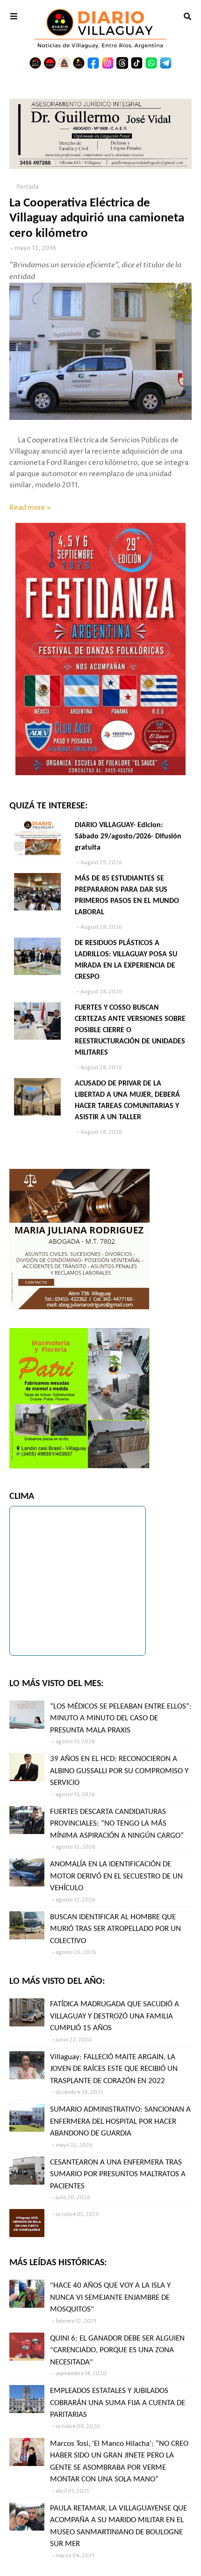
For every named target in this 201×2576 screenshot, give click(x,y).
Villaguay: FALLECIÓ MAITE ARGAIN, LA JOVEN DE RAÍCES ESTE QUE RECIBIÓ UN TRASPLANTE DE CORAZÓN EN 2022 (114, 2069)
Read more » (30, 508)
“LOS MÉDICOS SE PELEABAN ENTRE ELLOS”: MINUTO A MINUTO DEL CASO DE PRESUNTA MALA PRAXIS (121, 1718)
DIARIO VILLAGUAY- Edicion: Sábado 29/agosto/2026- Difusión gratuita (128, 837)
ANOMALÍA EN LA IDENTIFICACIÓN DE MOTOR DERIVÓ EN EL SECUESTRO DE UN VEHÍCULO (116, 1876)
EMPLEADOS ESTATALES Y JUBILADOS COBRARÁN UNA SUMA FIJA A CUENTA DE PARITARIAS (118, 2403)
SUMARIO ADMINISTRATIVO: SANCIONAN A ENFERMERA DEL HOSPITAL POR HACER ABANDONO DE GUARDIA (120, 2121)
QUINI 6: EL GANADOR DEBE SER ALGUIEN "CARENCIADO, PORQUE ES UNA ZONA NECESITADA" (117, 2350)
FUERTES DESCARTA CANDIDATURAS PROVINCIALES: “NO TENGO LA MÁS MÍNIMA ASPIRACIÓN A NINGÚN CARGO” (117, 1824)
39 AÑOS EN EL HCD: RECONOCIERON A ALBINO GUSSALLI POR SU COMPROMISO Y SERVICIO (119, 1771)
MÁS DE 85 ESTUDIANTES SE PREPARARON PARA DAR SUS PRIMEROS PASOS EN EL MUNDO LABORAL (127, 895)
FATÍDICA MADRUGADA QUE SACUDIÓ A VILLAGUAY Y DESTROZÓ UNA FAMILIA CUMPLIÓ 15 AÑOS (115, 2016)
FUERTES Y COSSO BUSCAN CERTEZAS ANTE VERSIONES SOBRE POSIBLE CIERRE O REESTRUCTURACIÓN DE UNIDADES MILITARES (130, 1030)
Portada (28, 187)
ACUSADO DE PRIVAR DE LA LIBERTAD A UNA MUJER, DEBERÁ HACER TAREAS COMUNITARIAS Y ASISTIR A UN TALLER (127, 1101)
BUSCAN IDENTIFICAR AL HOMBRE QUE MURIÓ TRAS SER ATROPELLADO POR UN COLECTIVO (115, 1929)
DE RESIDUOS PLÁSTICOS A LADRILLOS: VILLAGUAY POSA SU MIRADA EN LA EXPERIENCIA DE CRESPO (126, 960)
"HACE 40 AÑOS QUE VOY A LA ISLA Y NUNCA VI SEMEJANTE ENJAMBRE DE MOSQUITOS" (110, 2297)
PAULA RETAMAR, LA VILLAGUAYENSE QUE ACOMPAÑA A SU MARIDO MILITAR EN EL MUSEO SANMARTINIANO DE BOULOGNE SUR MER (118, 2526)
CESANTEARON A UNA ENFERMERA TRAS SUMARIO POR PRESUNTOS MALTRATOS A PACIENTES (118, 2174)
